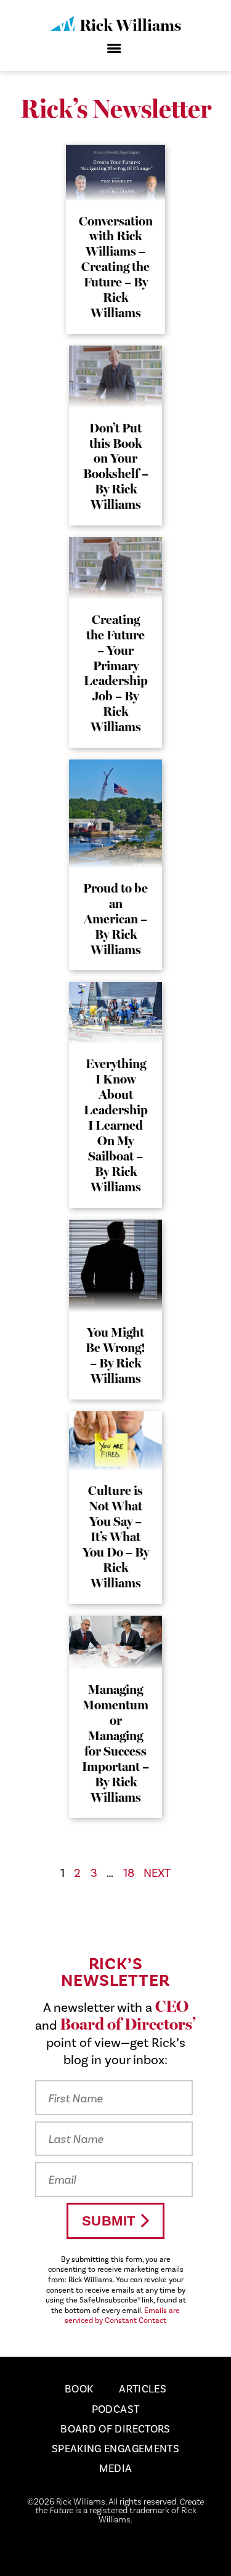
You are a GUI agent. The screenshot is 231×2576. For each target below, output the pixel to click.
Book (79, 2389)
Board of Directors (115, 2429)
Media (116, 2468)
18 (129, 1873)
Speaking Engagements (115, 2448)
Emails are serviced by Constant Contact (122, 2315)
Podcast (115, 2409)
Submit (109, 2221)
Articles (143, 2389)
